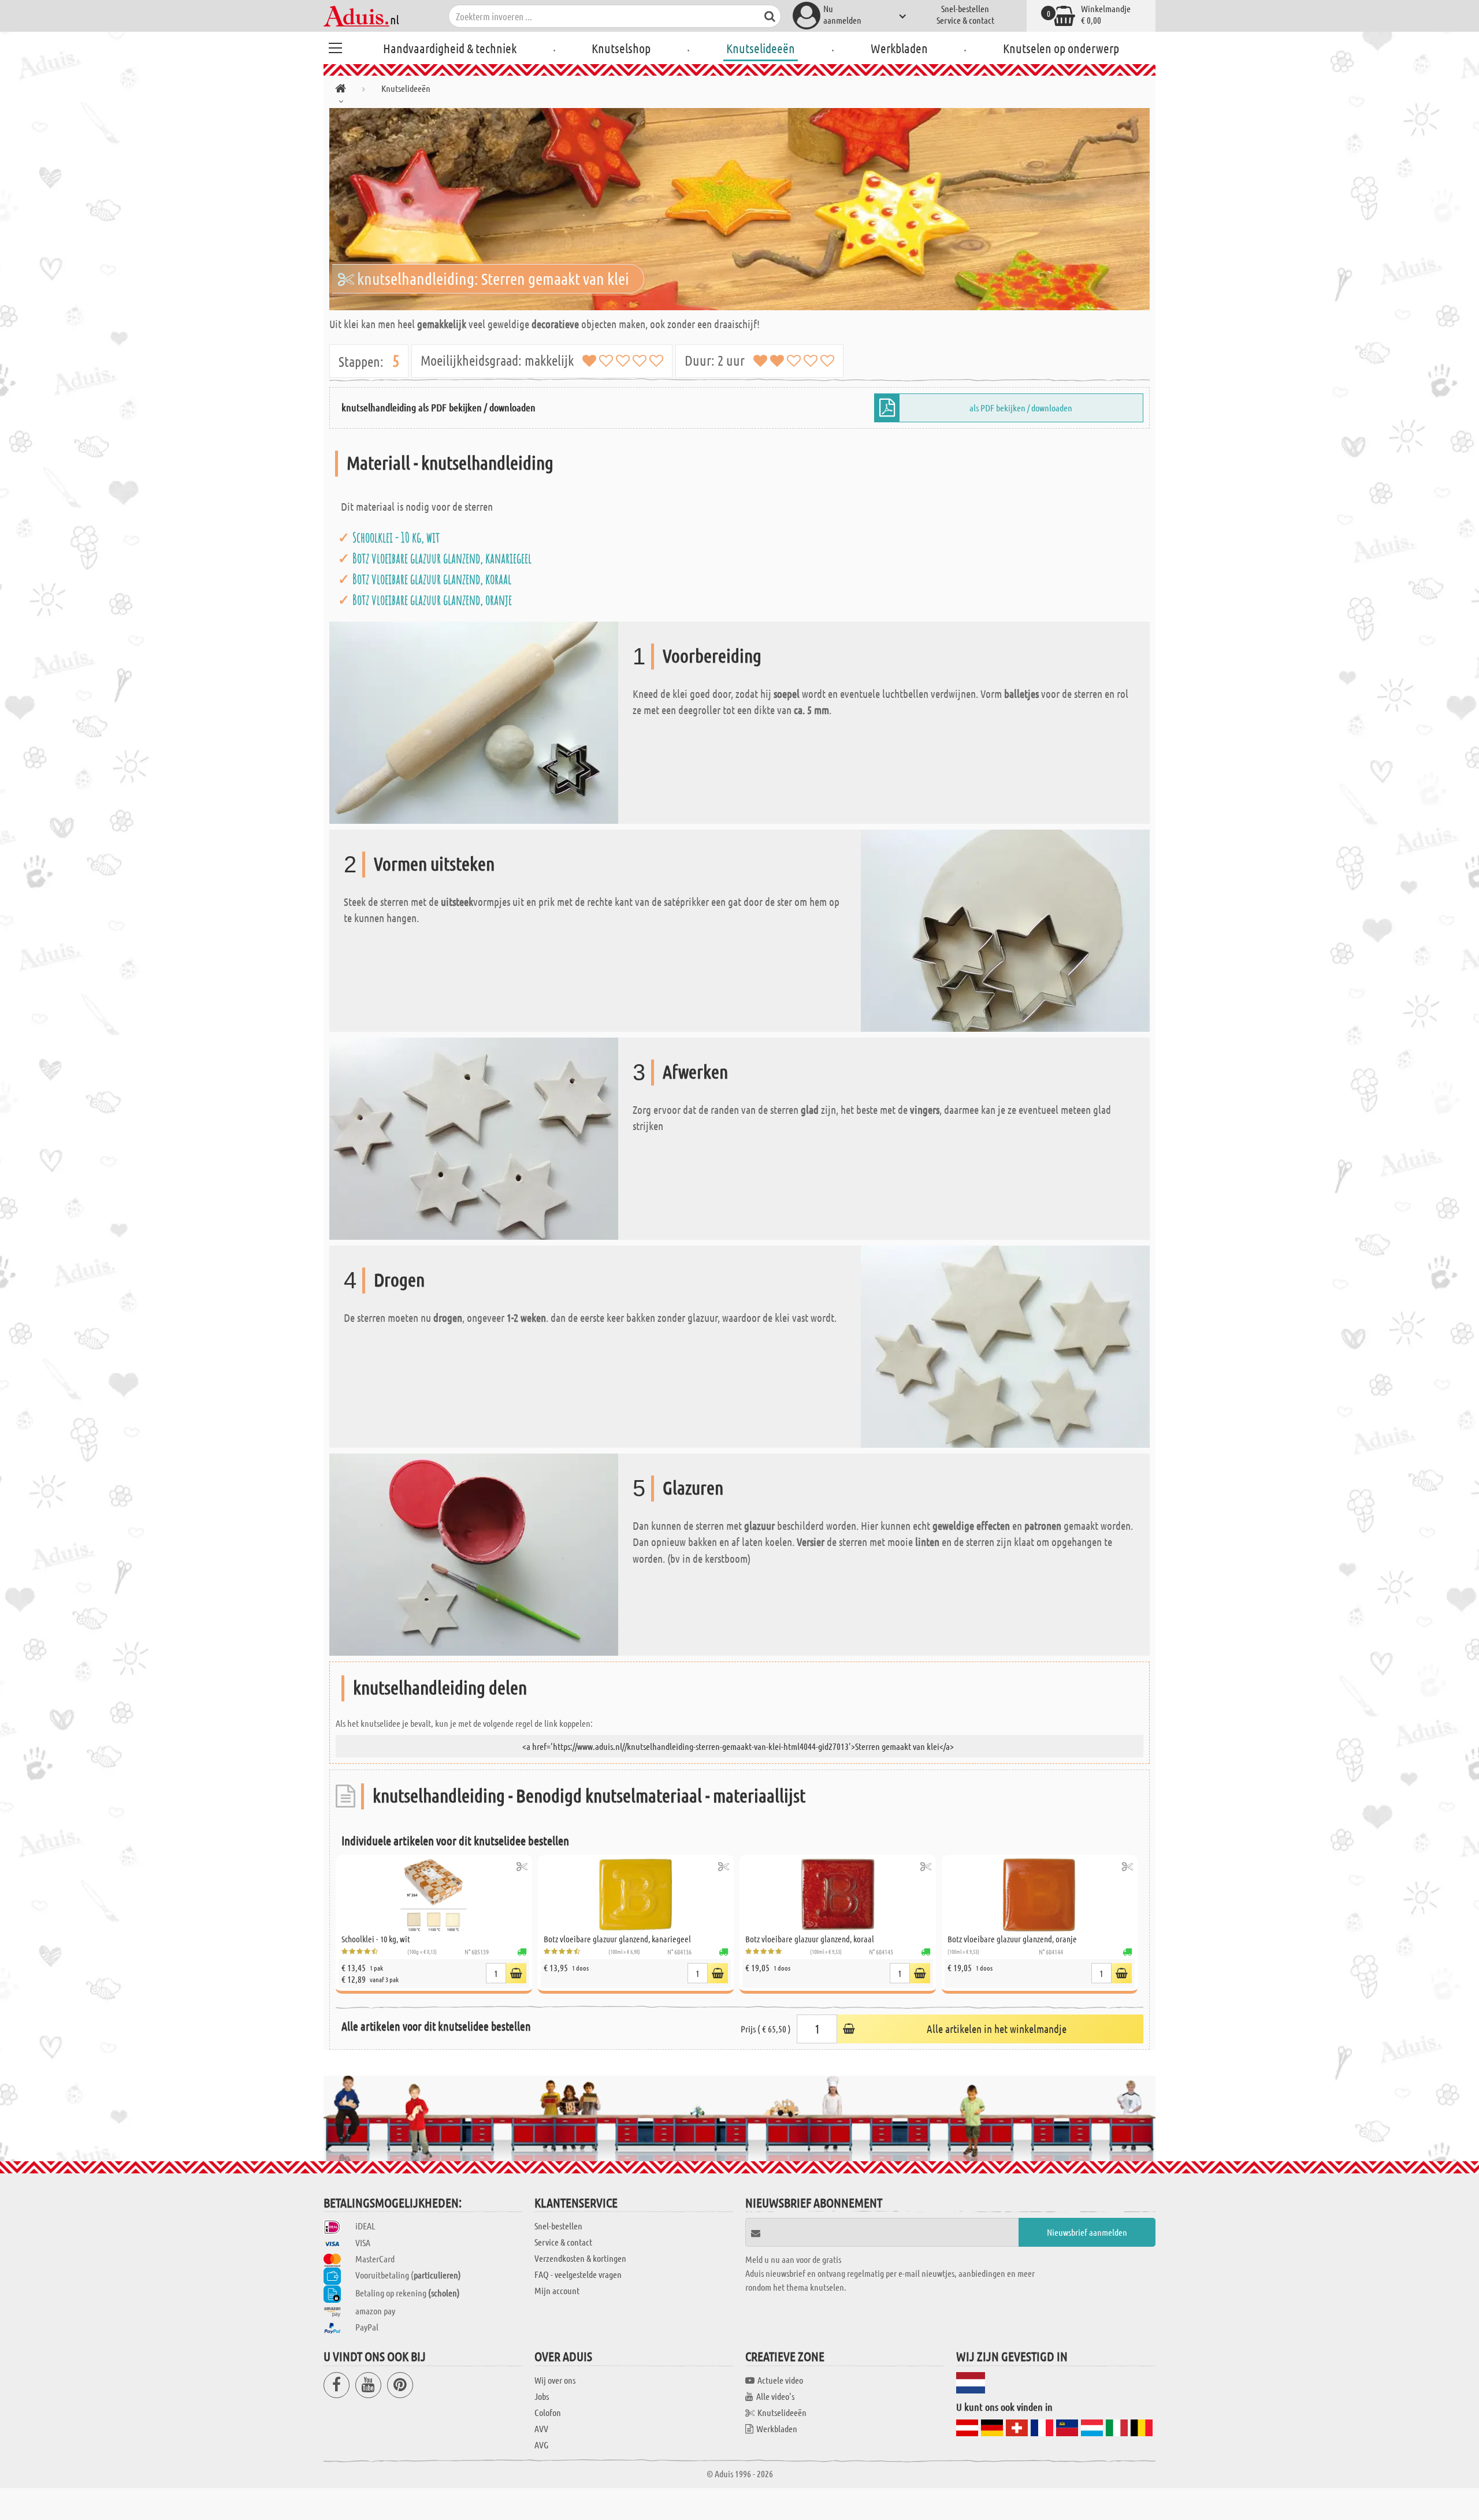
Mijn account (557, 2290)
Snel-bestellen (965, 8)
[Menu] (335, 46)
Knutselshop (621, 48)
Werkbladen (899, 48)
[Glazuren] (474, 1553)
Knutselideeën (761, 48)
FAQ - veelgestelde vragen (578, 2274)
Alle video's (775, 2396)
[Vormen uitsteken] (1005, 929)
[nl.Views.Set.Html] (522, 1866)
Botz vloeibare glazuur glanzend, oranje (432, 600)
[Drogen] (1005, 1345)
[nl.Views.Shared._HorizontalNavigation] (341, 90)
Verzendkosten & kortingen (580, 2258)
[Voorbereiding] (474, 721)
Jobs (542, 2396)
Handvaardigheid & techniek (450, 48)
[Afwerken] (474, 1137)
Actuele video (780, 2380)
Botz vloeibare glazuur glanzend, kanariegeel (442, 558)
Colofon (548, 2412)
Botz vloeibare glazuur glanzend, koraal (432, 579)
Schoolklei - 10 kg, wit (396, 537)
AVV (541, 2428)
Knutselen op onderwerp (1061, 48)
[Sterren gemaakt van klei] (739, 209)
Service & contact (965, 20)
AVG (541, 2445)
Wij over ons (555, 2380)
